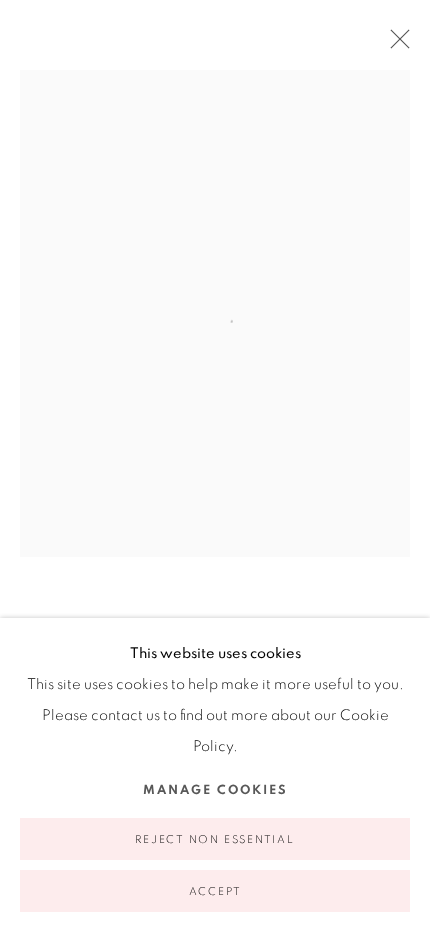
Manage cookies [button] (215, 790)
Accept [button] (215, 891)
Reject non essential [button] (214, 839)
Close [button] (395, 45)
